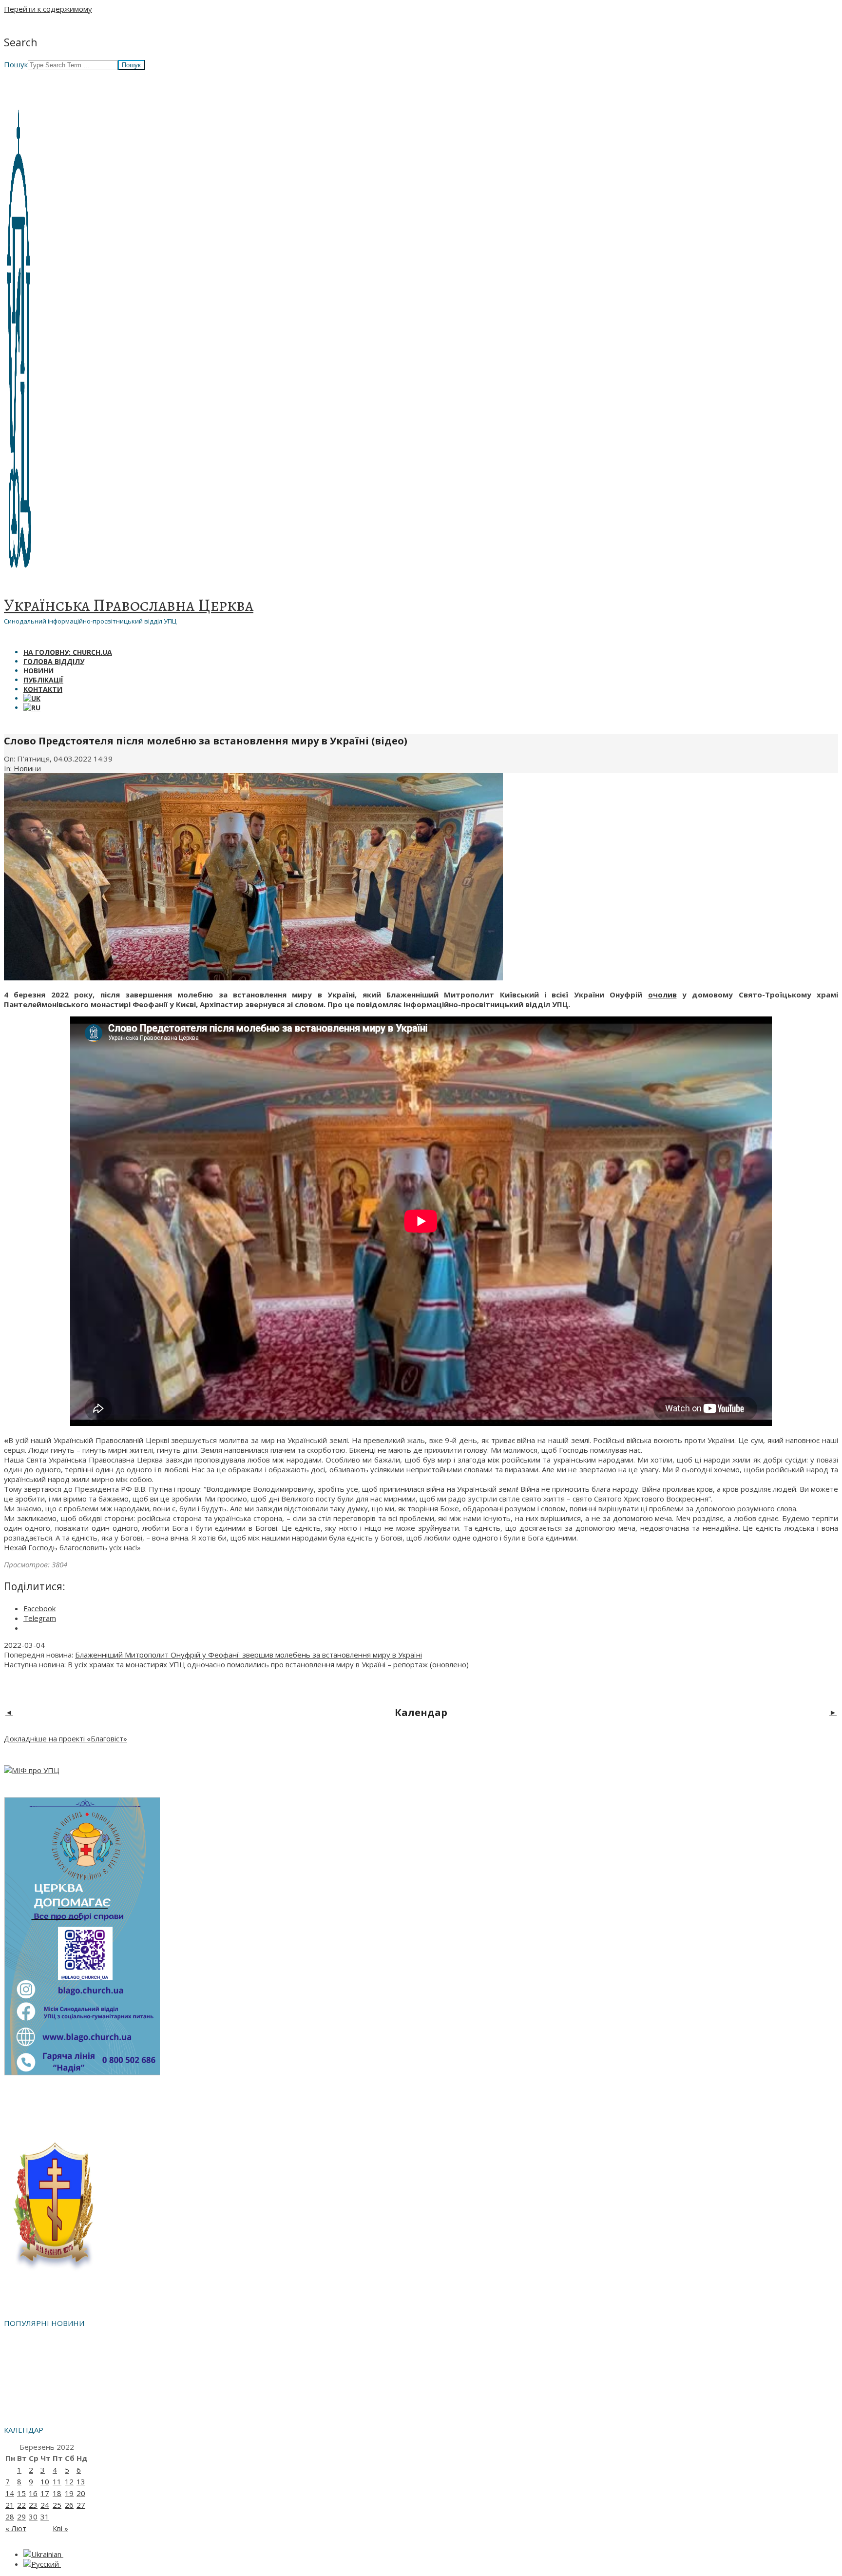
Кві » (60, 2528)
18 (57, 2493)
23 (33, 2505)
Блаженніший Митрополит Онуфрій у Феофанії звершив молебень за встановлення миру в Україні (249, 1655)
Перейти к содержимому (48, 9)
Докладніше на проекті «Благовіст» (66, 1738)
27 (81, 2505)
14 (10, 2493)
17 (45, 2493)
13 (81, 2481)
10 (45, 2481)
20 (81, 2493)
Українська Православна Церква (129, 605)
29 (21, 2517)
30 (33, 2517)
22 (21, 2505)
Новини (27, 768)
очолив (662, 995)
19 (69, 2493)
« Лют (16, 2528)
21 (10, 2505)
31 (45, 2517)
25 (57, 2505)
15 (21, 2493)
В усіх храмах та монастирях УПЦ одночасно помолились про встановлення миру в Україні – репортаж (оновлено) (268, 1664)
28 (10, 2517)
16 (33, 2493)
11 (57, 2481)
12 (69, 2481)
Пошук (16, 64)
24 (45, 2505)
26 (69, 2505)
